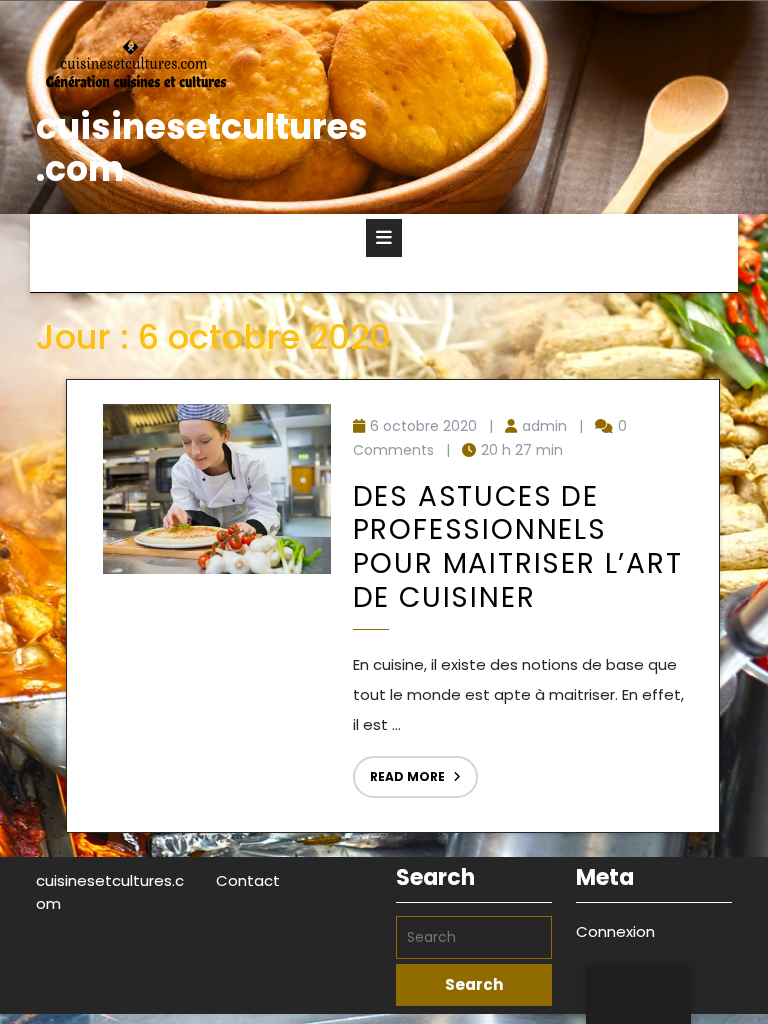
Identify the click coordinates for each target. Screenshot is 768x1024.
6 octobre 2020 (423, 426)
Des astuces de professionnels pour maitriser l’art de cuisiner (518, 547)
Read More (399, 770)
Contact (248, 880)
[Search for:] (474, 937)
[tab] (384, 238)
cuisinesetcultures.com (202, 147)
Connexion (615, 931)
